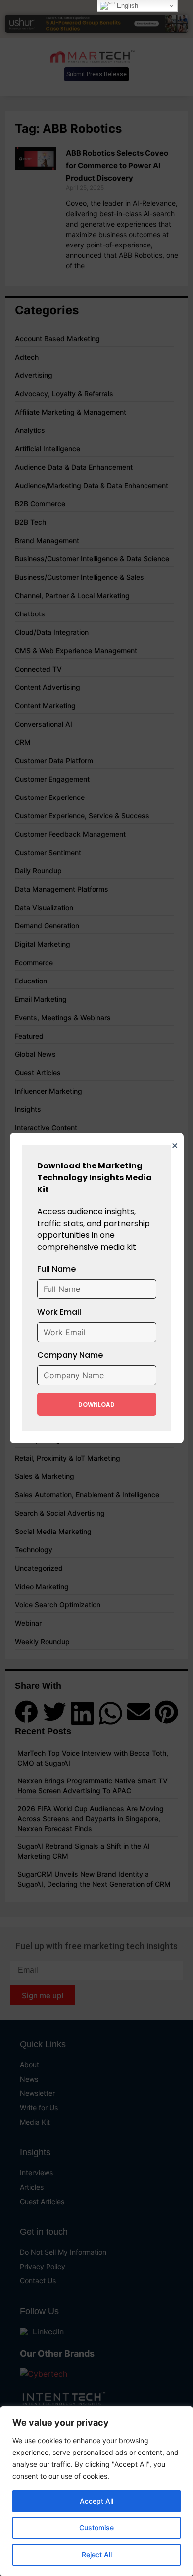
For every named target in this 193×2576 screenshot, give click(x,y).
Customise (96, 2528)
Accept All (96, 2501)
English (126, 6)
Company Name (70, 1355)
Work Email (59, 1312)
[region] (96, 2491)
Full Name (56, 1269)
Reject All (97, 2554)
